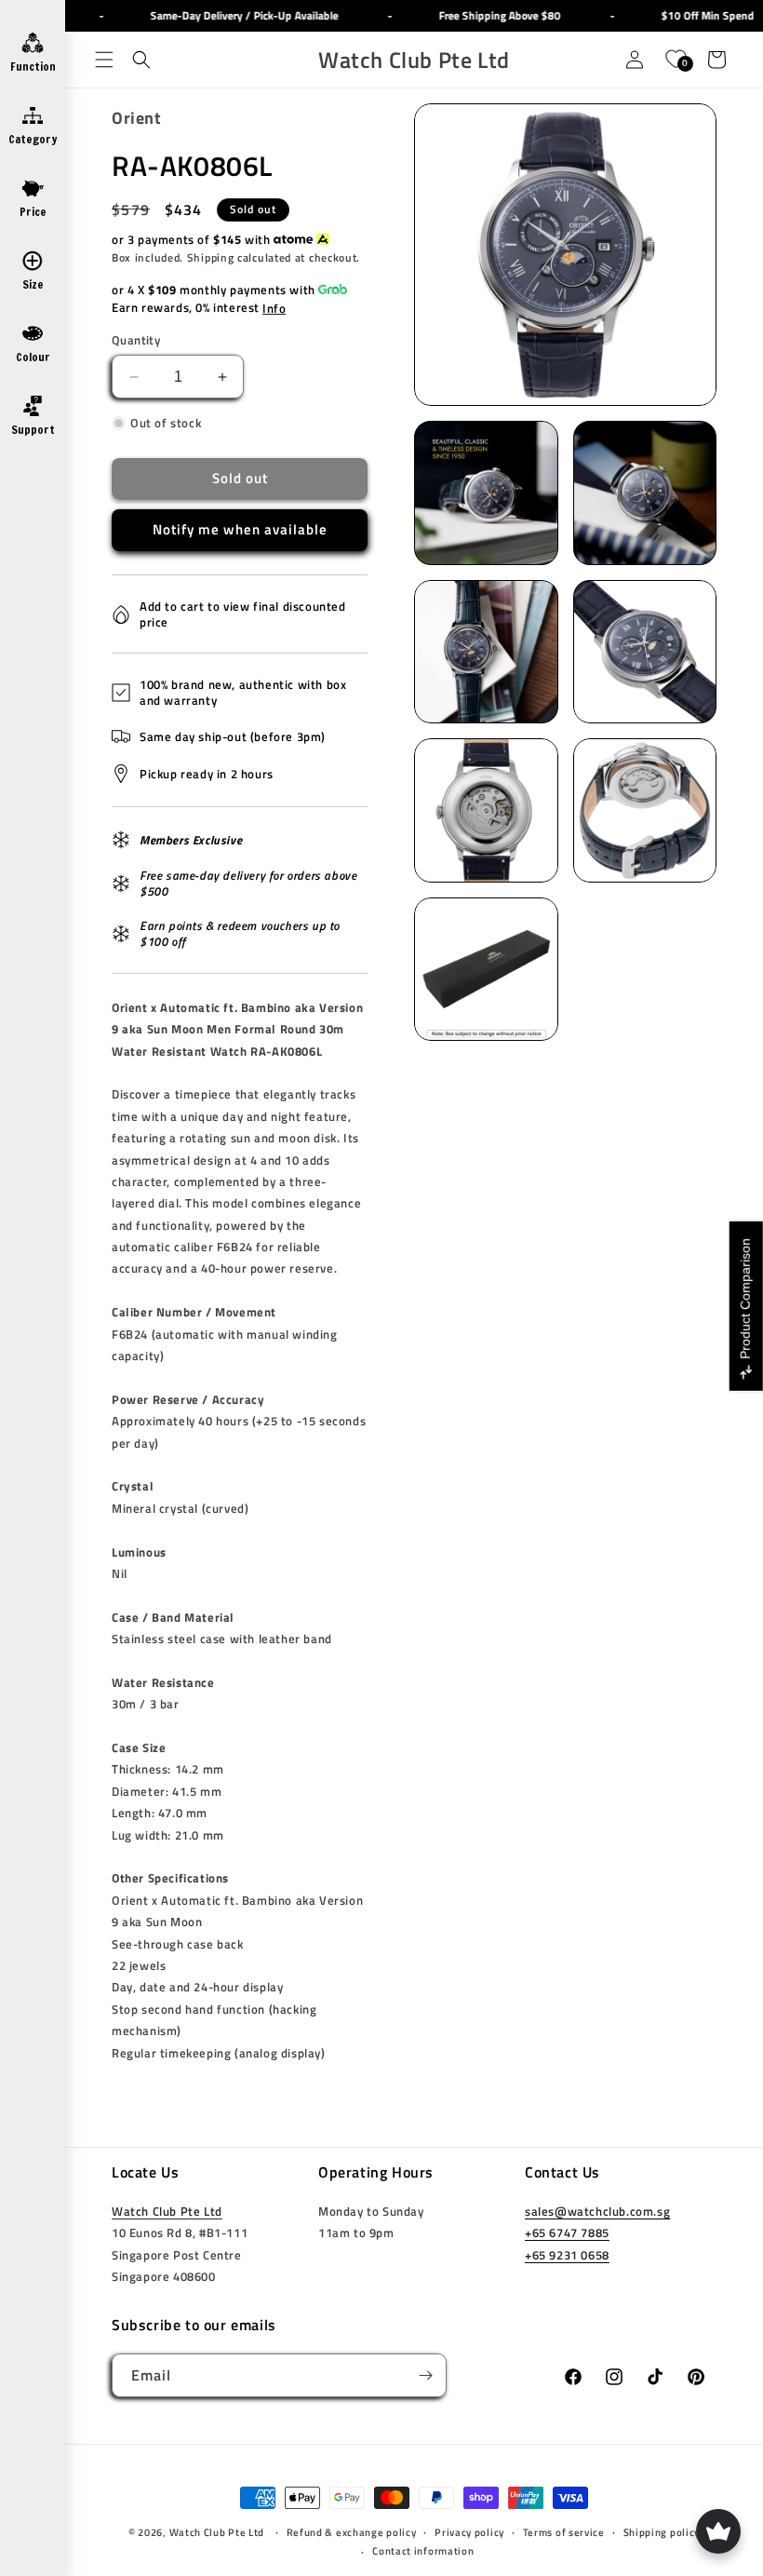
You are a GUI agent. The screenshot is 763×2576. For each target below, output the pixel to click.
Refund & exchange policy (352, 2532)
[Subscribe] (425, 2375)
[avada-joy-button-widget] (718, 2531)
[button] (104, 60)
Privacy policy (469, 2532)
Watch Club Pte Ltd (167, 2211)
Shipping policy (662, 2532)
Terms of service (564, 2532)
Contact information (423, 2551)
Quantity (136, 340)
